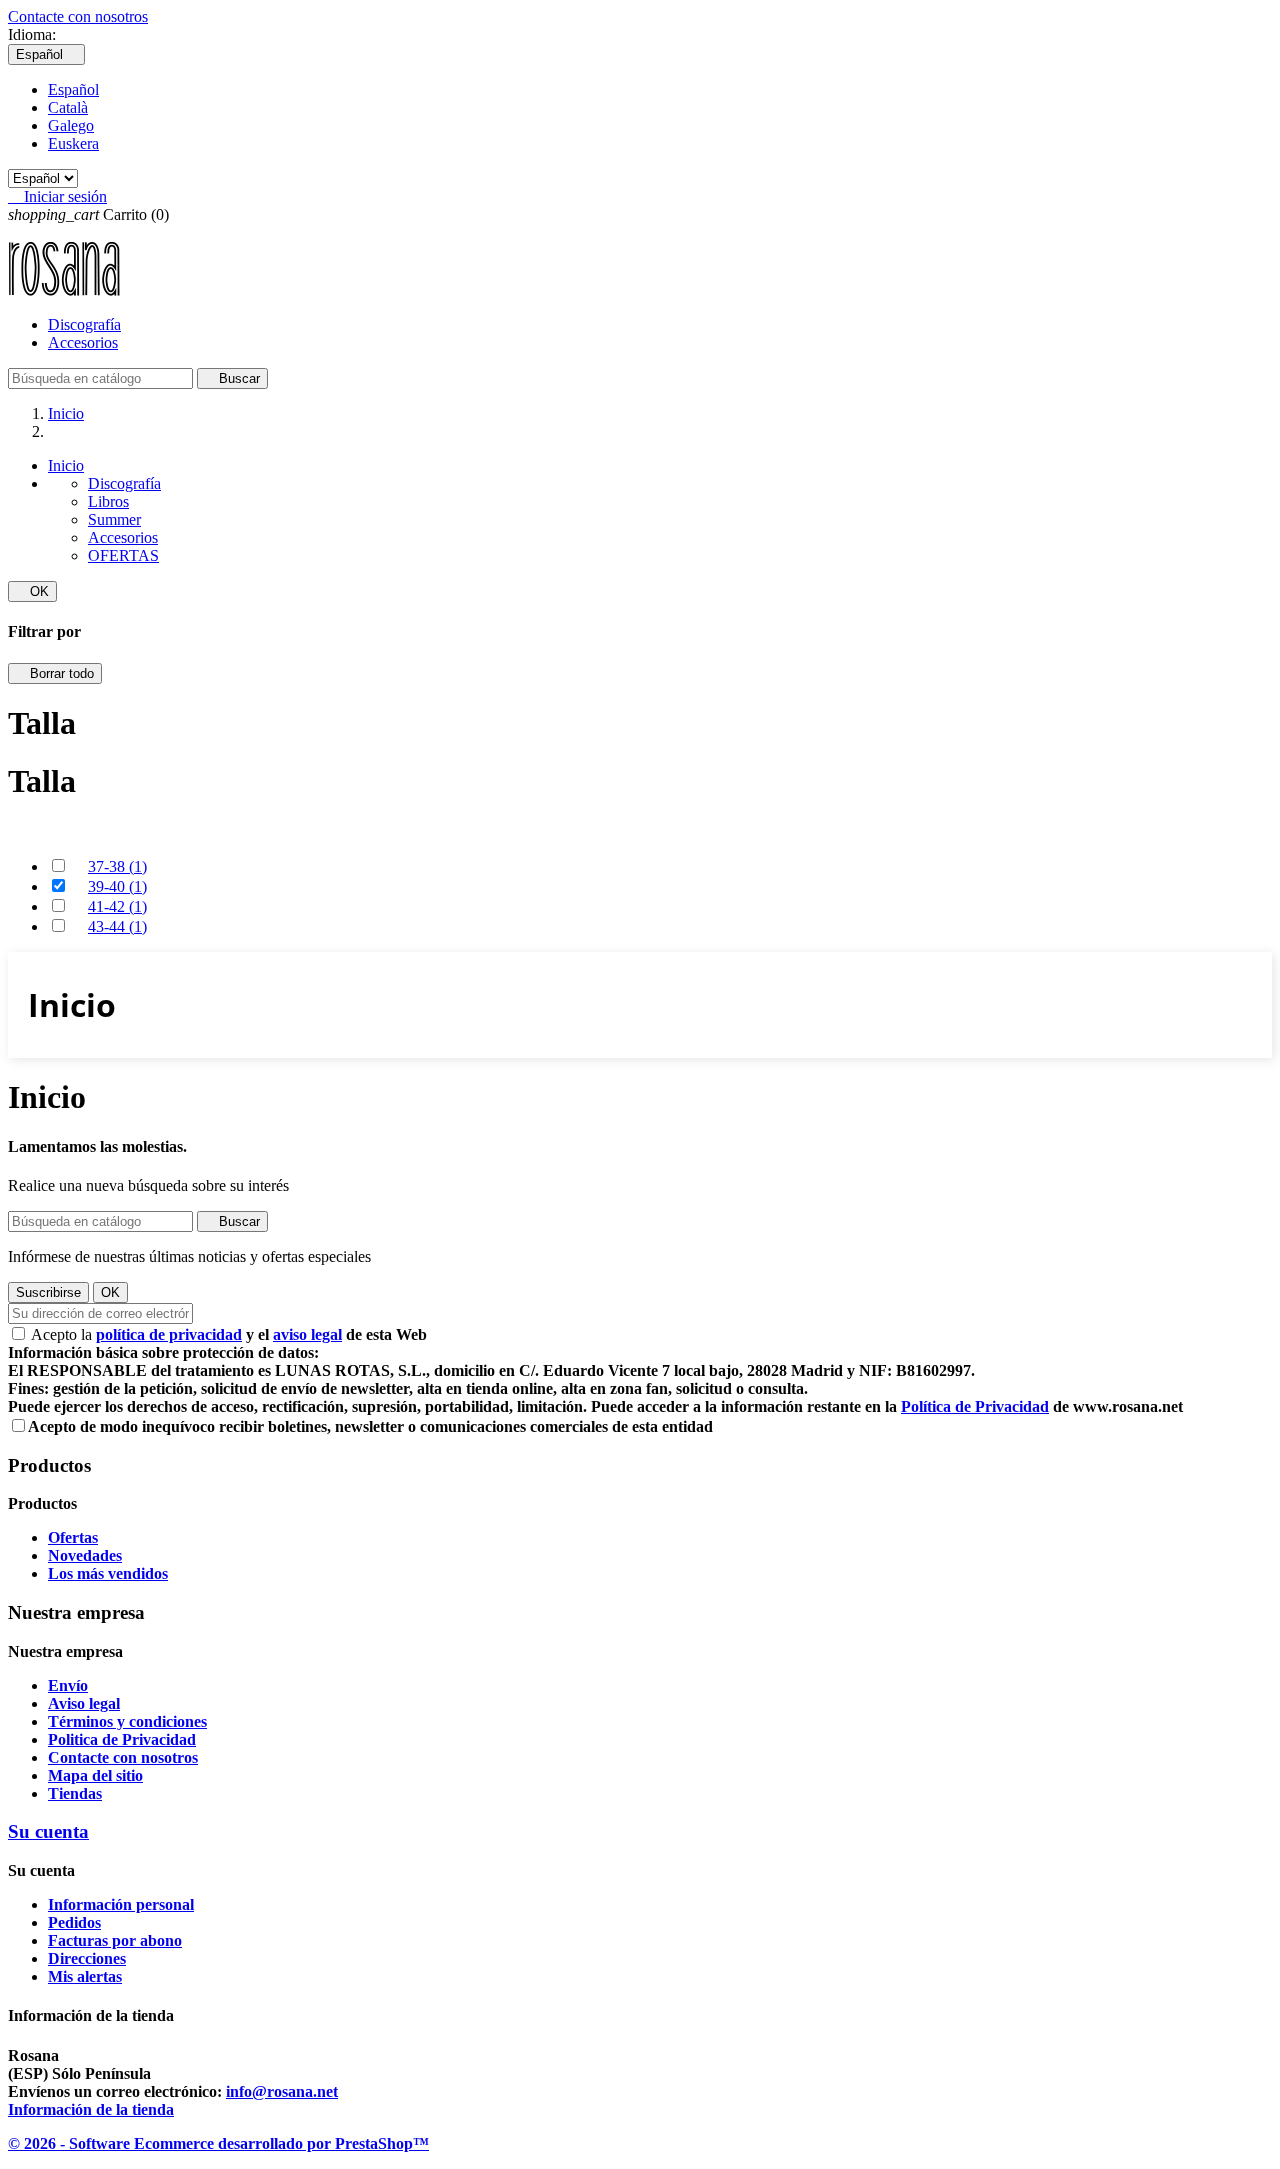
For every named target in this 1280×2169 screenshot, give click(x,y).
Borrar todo (55, 673)
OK (32, 591)
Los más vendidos (108, 1573)
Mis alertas (85, 1976)
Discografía (84, 324)
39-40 (117, 886)
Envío (68, 1685)
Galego (71, 125)
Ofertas (73, 1537)
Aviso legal (84, 1703)
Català (68, 107)
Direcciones (87, 1958)
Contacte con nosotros (78, 16)
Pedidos (74, 1922)
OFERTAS (123, 555)
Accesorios (83, 342)
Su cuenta (48, 1831)
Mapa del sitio (95, 1775)
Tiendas (75, 1793)
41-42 (117, 906)
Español (73, 89)
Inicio (66, 465)
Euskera (73, 143)
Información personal (121, 1904)
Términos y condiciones (127, 1721)
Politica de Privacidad (122, 1739)
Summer (114, 519)
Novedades (85, 1555)
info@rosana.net (282, 2091)
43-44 (117, 926)
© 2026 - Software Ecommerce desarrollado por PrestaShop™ (218, 2143)
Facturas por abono (115, 1940)
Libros (108, 501)
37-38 (117, 866)
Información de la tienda (91, 2109)
